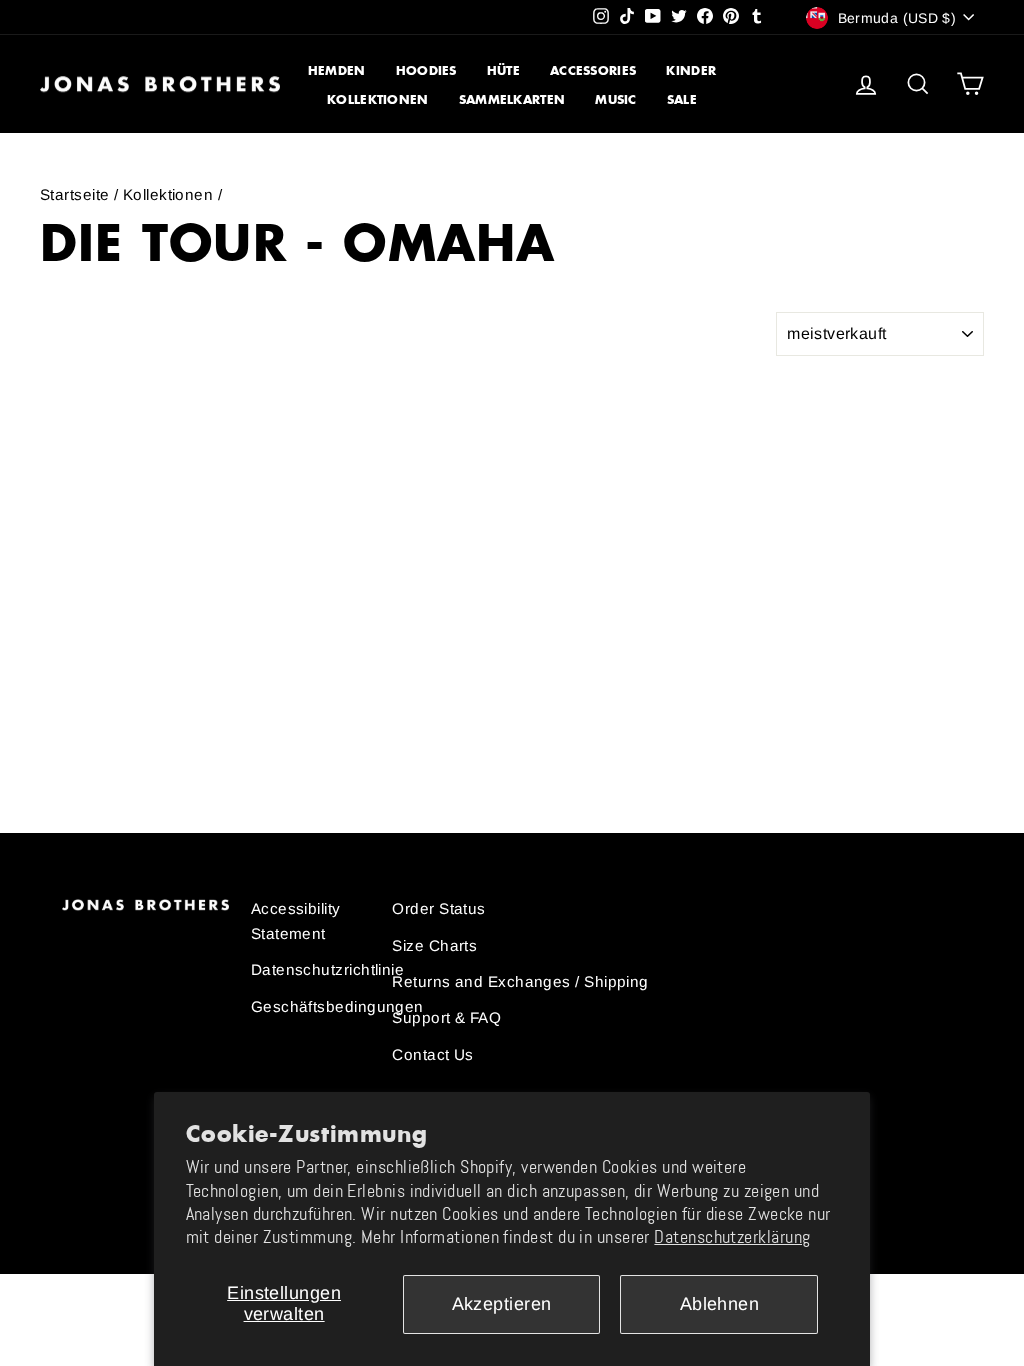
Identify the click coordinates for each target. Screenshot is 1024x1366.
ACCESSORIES (593, 70)
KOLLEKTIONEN (378, 99)
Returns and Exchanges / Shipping (520, 981)
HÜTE (503, 70)
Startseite (75, 194)
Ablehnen (720, 1304)
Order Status (438, 908)
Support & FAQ (446, 1017)
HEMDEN (337, 70)
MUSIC (616, 99)
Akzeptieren (502, 1304)
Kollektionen (168, 194)
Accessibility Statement (296, 920)
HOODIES (426, 70)
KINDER (691, 70)
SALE (682, 99)
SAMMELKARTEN (512, 99)
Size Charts (434, 945)
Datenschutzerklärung (732, 1237)
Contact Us (433, 1054)
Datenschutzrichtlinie (327, 969)
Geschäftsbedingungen (337, 1006)
